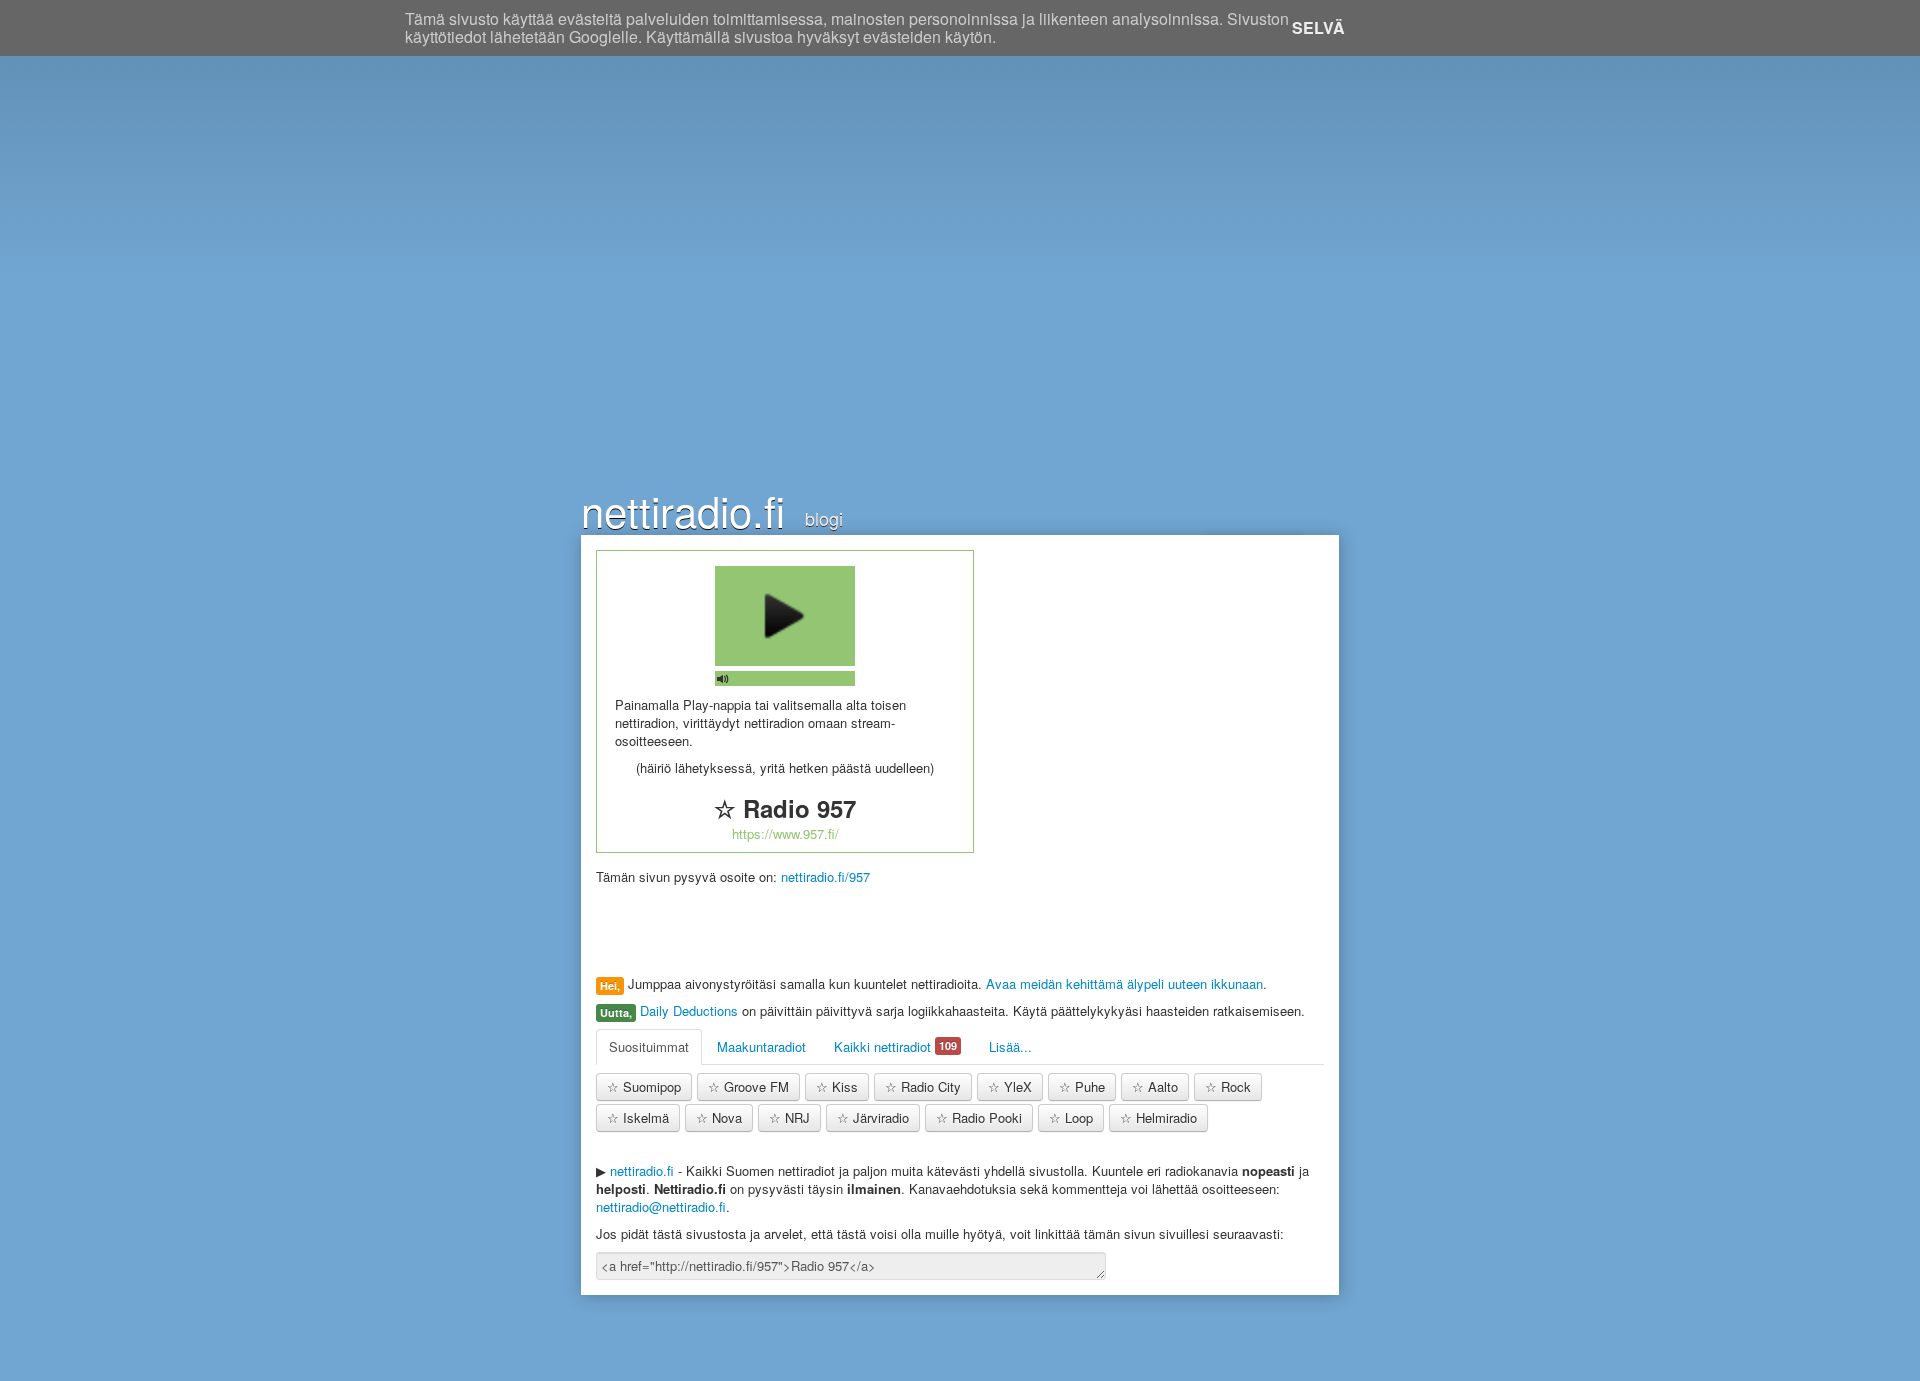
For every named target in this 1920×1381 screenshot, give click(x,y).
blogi (824, 518)
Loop (1071, 1117)
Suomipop (644, 1086)
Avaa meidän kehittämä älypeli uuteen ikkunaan (1124, 983)
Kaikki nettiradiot (895, 1046)
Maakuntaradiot (761, 1046)
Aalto (1155, 1086)
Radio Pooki (979, 1117)
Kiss (837, 1086)
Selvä (1318, 28)
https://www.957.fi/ (785, 833)
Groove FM (748, 1086)
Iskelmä (638, 1117)
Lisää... (1010, 1046)
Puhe (1082, 1086)
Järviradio (873, 1117)
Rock (1228, 1086)
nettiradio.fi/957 (825, 876)
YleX (1010, 1086)
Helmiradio (1158, 1117)
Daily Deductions (689, 1010)
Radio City (923, 1086)
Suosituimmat (649, 1046)
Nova (719, 1117)
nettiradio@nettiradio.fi (661, 1206)
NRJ (789, 1117)
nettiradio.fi (683, 505)
